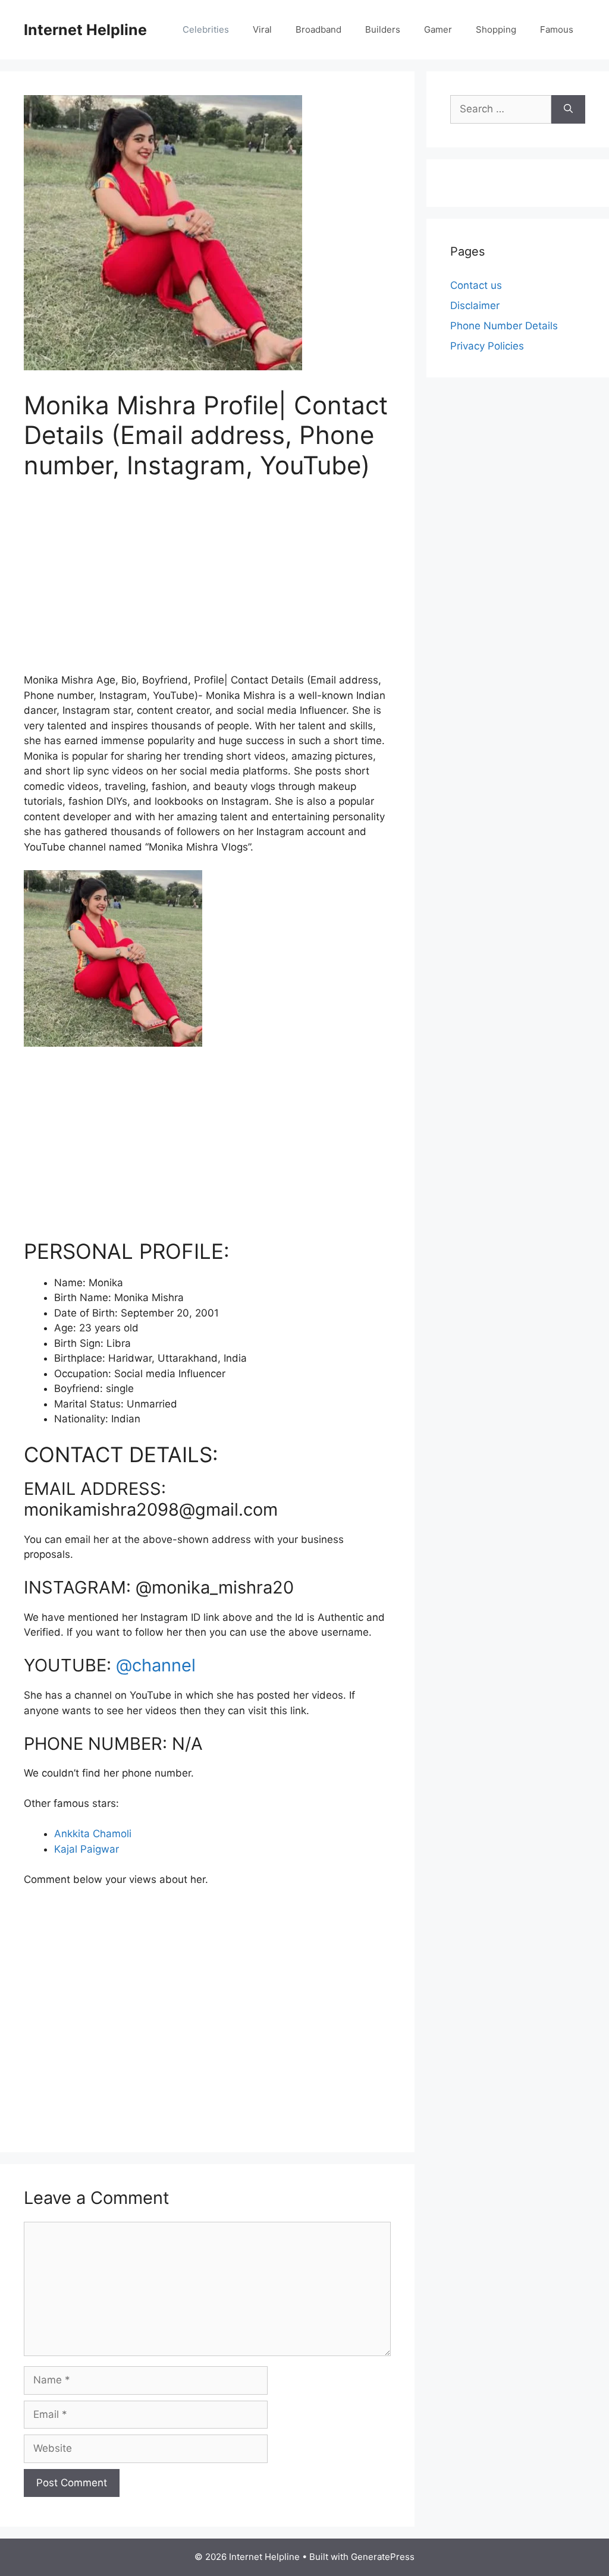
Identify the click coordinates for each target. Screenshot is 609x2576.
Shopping (496, 29)
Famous (557, 29)
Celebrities (206, 29)
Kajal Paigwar (87, 1849)
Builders (383, 29)
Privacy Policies (487, 346)
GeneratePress (383, 2557)
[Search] (568, 109)
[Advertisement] (207, 584)
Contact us (476, 285)
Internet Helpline (85, 30)
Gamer (438, 29)
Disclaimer (475, 306)
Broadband (318, 29)
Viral (262, 29)
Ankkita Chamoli (93, 1834)
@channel (156, 1665)
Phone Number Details (504, 326)
